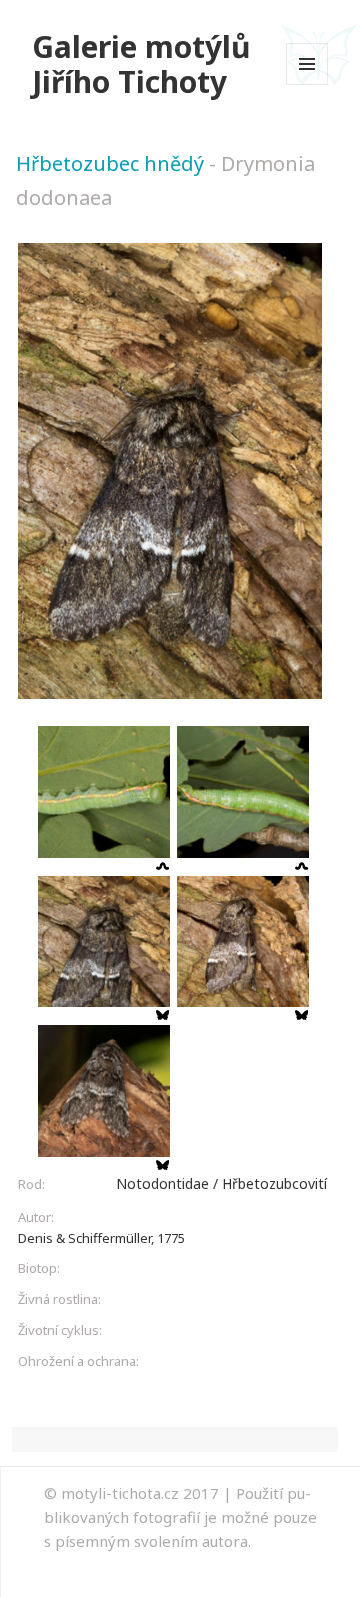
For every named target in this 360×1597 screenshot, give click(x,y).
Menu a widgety (307, 84)
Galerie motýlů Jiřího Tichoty (141, 64)
